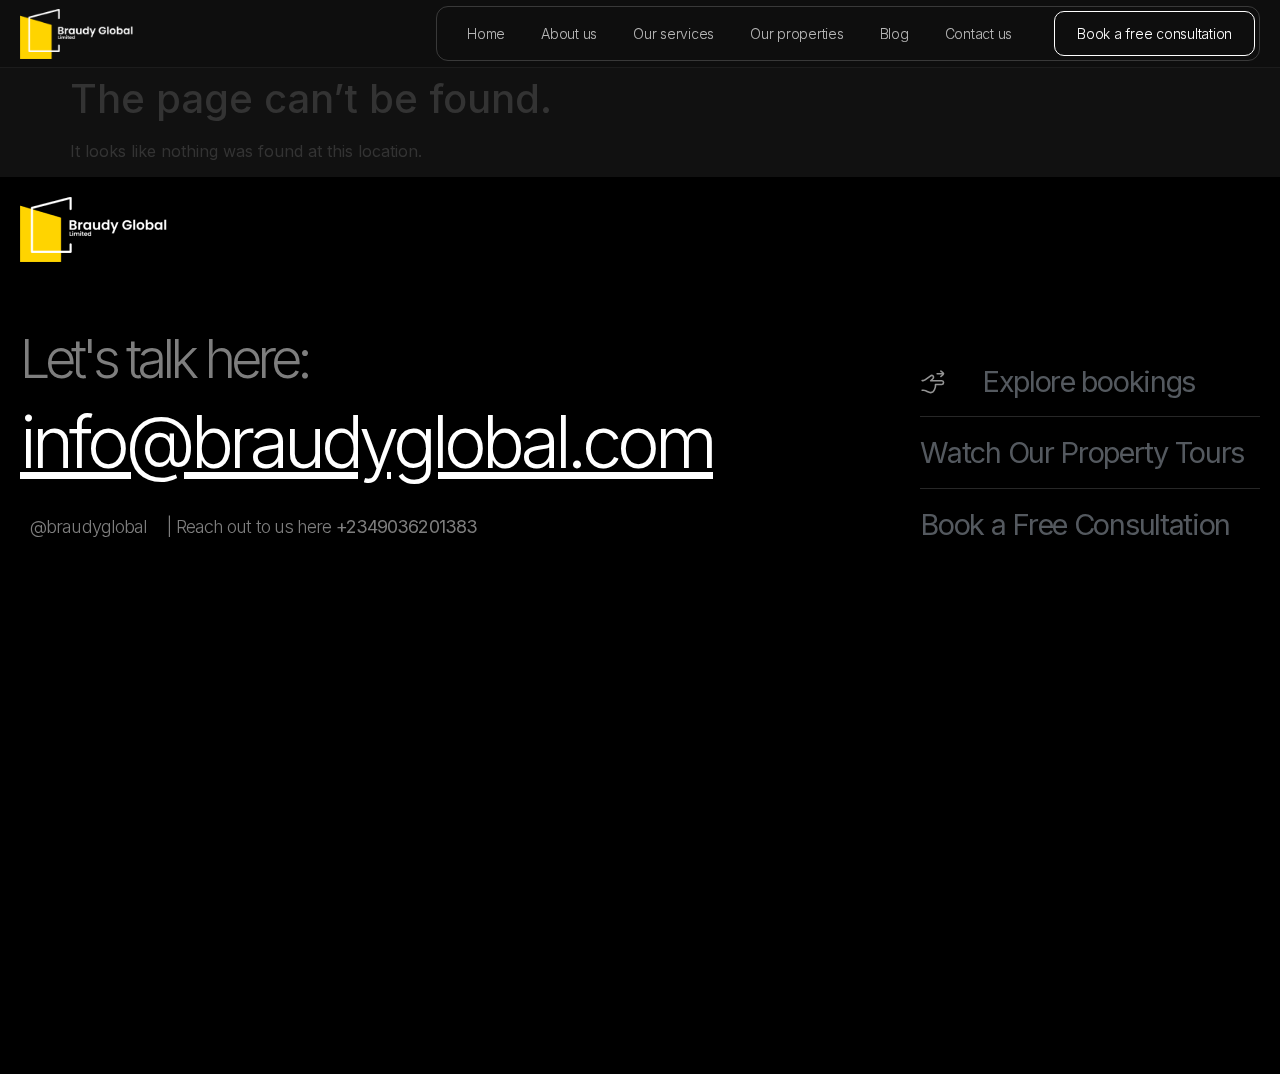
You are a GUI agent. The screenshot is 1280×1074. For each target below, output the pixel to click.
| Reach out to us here (322, 526)
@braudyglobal (88, 526)
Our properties (797, 33)
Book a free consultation (1154, 33)
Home (486, 33)
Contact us (979, 33)
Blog (894, 33)
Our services (673, 33)
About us (569, 33)
